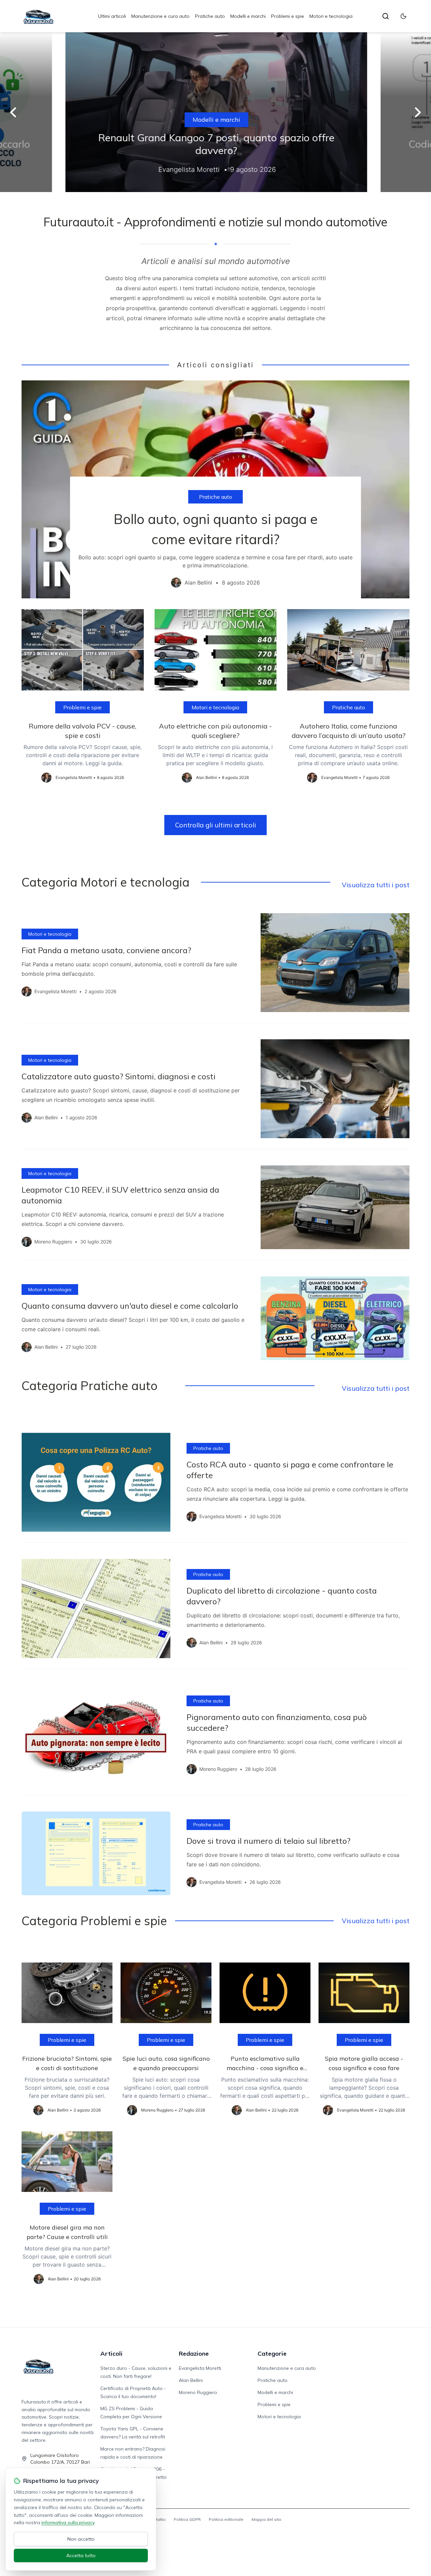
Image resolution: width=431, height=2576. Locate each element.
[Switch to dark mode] (403, 16)
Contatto (157, 2519)
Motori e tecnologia (331, 16)
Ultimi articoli (112, 16)
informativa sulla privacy (68, 2523)
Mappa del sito (267, 2519)
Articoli (111, 2354)
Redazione (194, 2354)
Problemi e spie (288, 16)
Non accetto (81, 2539)
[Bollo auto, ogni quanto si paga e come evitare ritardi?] (215, 489)
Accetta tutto (81, 2555)
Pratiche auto (210, 16)
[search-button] (386, 16)
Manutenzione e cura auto (160, 16)
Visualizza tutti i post (376, 885)
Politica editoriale (226, 2519)
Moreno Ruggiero (198, 2392)
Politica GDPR (187, 2519)
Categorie (272, 2354)
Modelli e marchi (248, 16)
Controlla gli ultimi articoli (215, 825)
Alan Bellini (191, 2380)
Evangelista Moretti (200, 2368)
